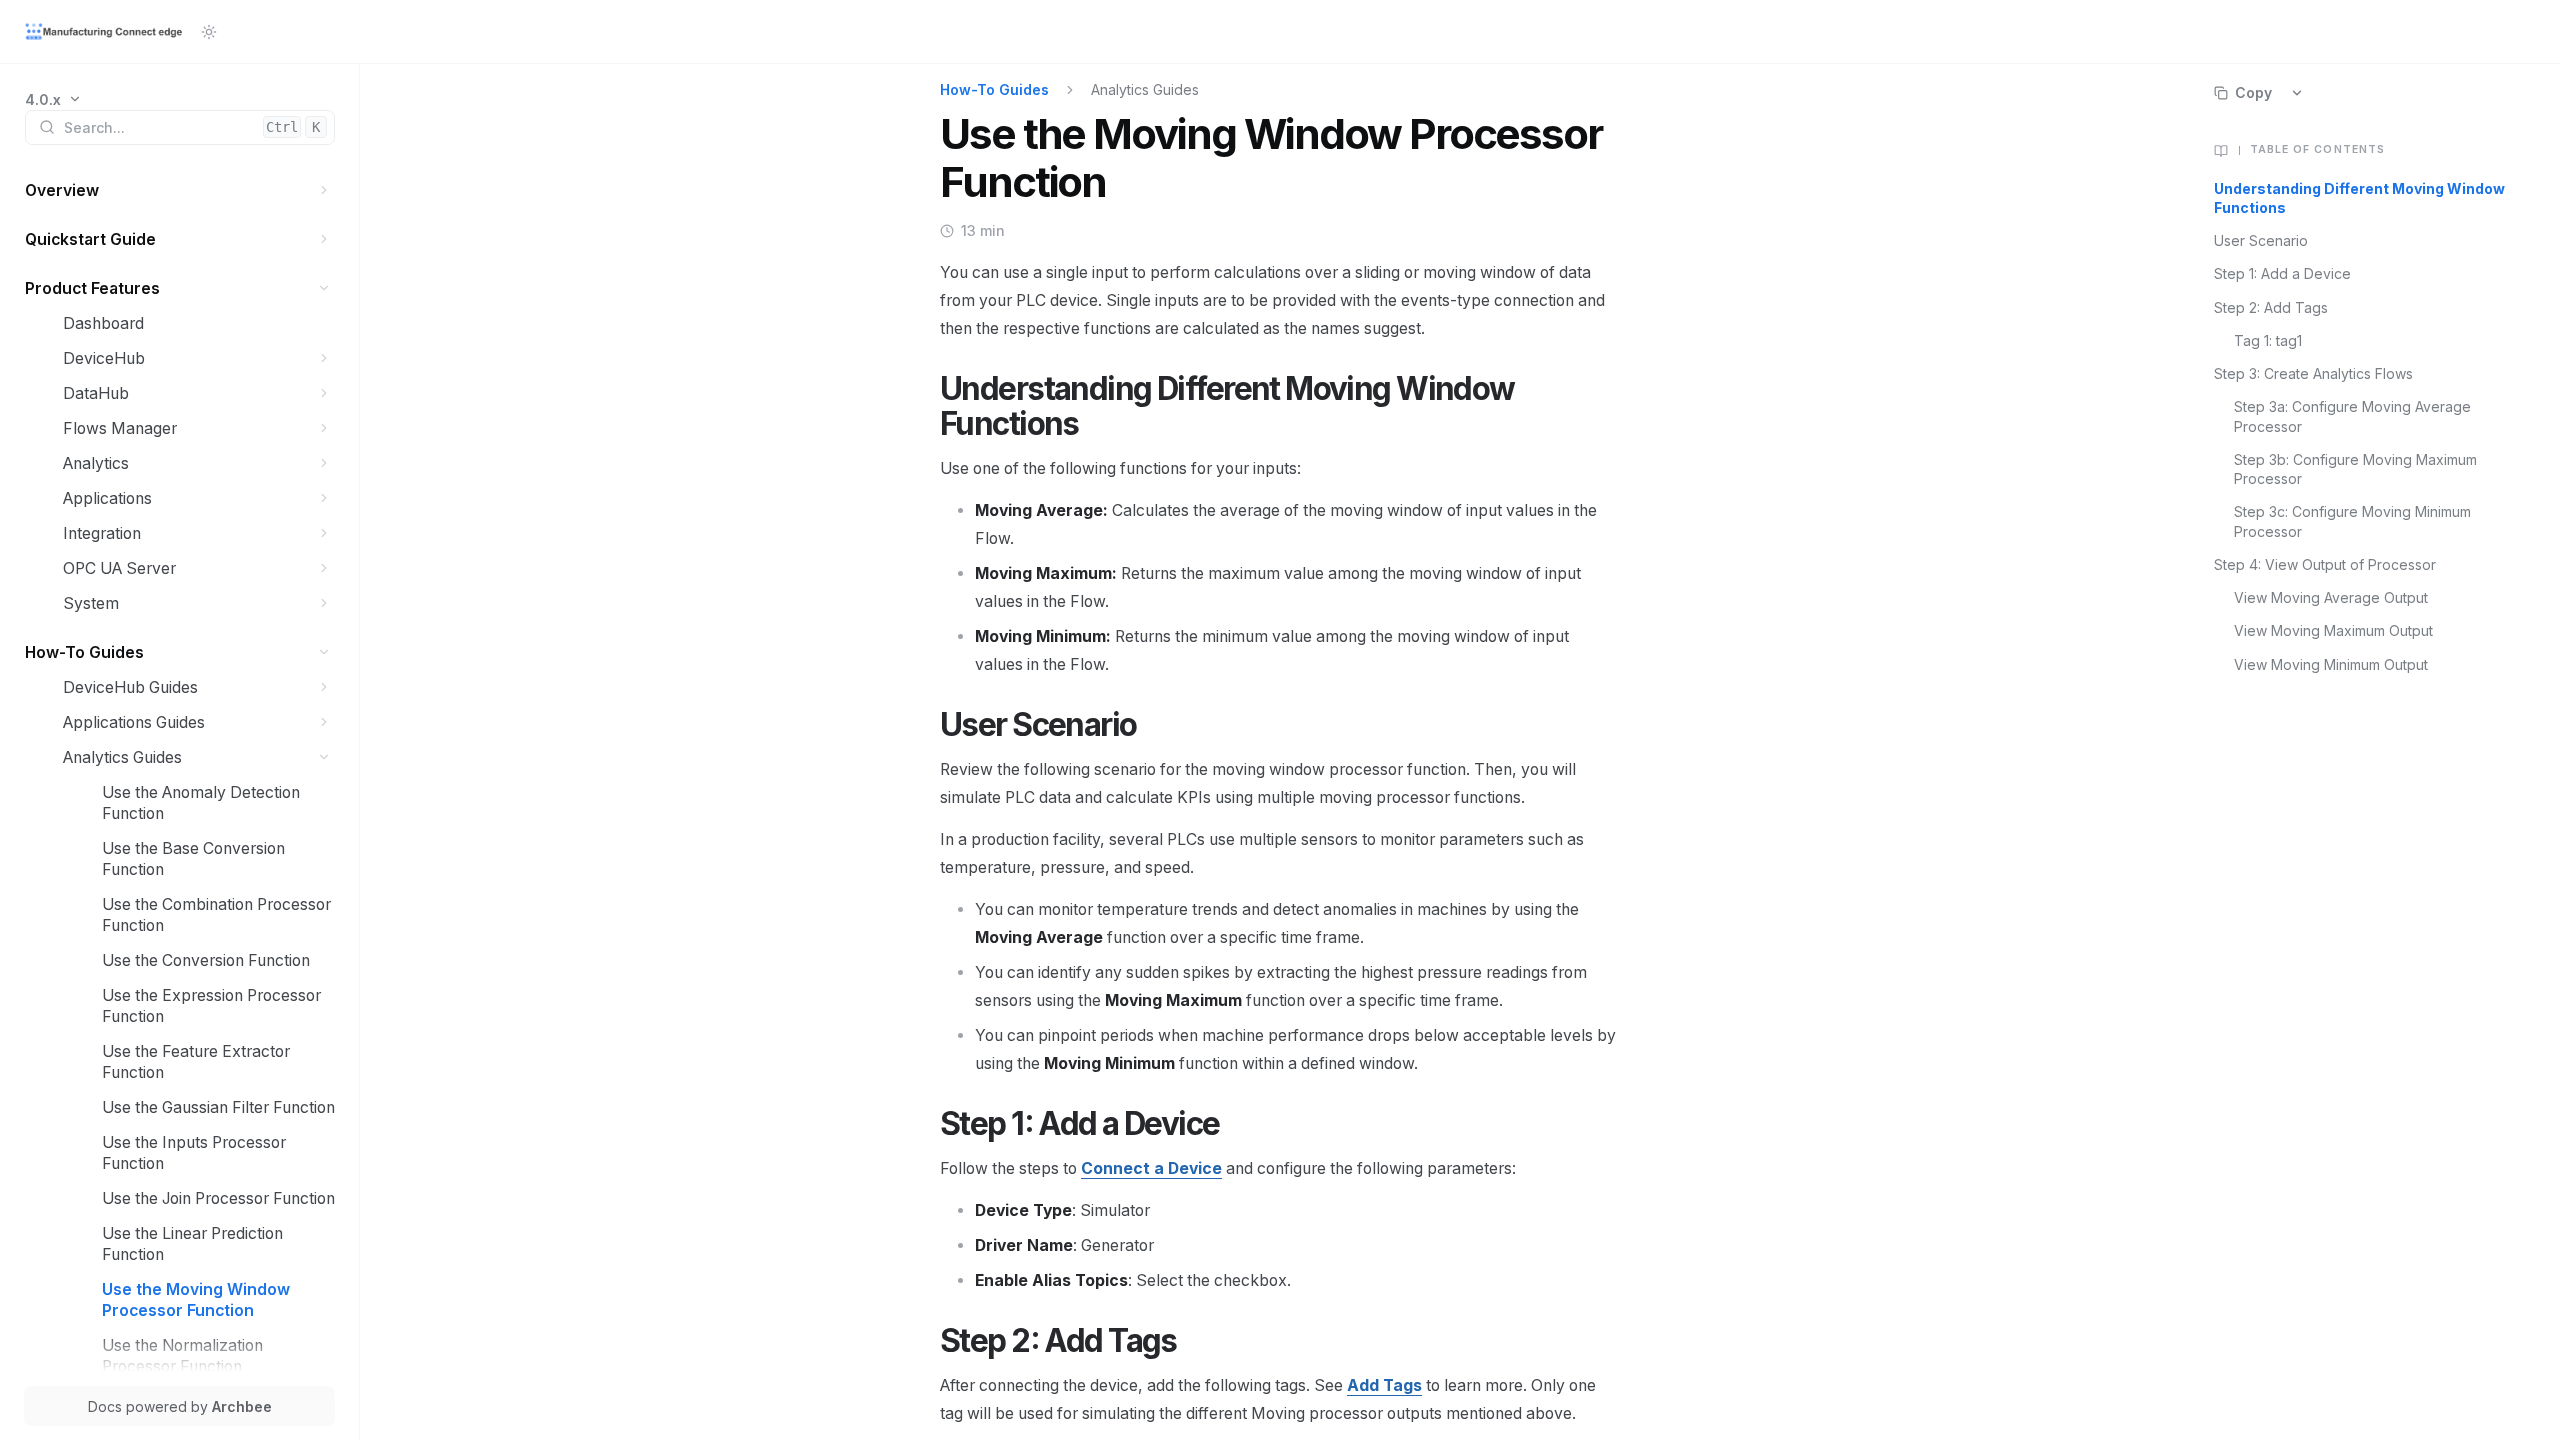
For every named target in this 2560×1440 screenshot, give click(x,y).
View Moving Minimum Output (2331, 664)
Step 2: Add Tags (2271, 307)
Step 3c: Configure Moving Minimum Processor (2352, 521)
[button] (324, 190)
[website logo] (105, 32)
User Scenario (2261, 240)
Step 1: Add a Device (2282, 273)
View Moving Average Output (2331, 597)
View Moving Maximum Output (2333, 630)
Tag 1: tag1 (2268, 340)
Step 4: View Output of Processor (2325, 564)
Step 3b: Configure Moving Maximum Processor (2355, 469)
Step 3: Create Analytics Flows (2313, 373)
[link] (53, 99)
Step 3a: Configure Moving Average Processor (2352, 416)
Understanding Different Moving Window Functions (2359, 198)
